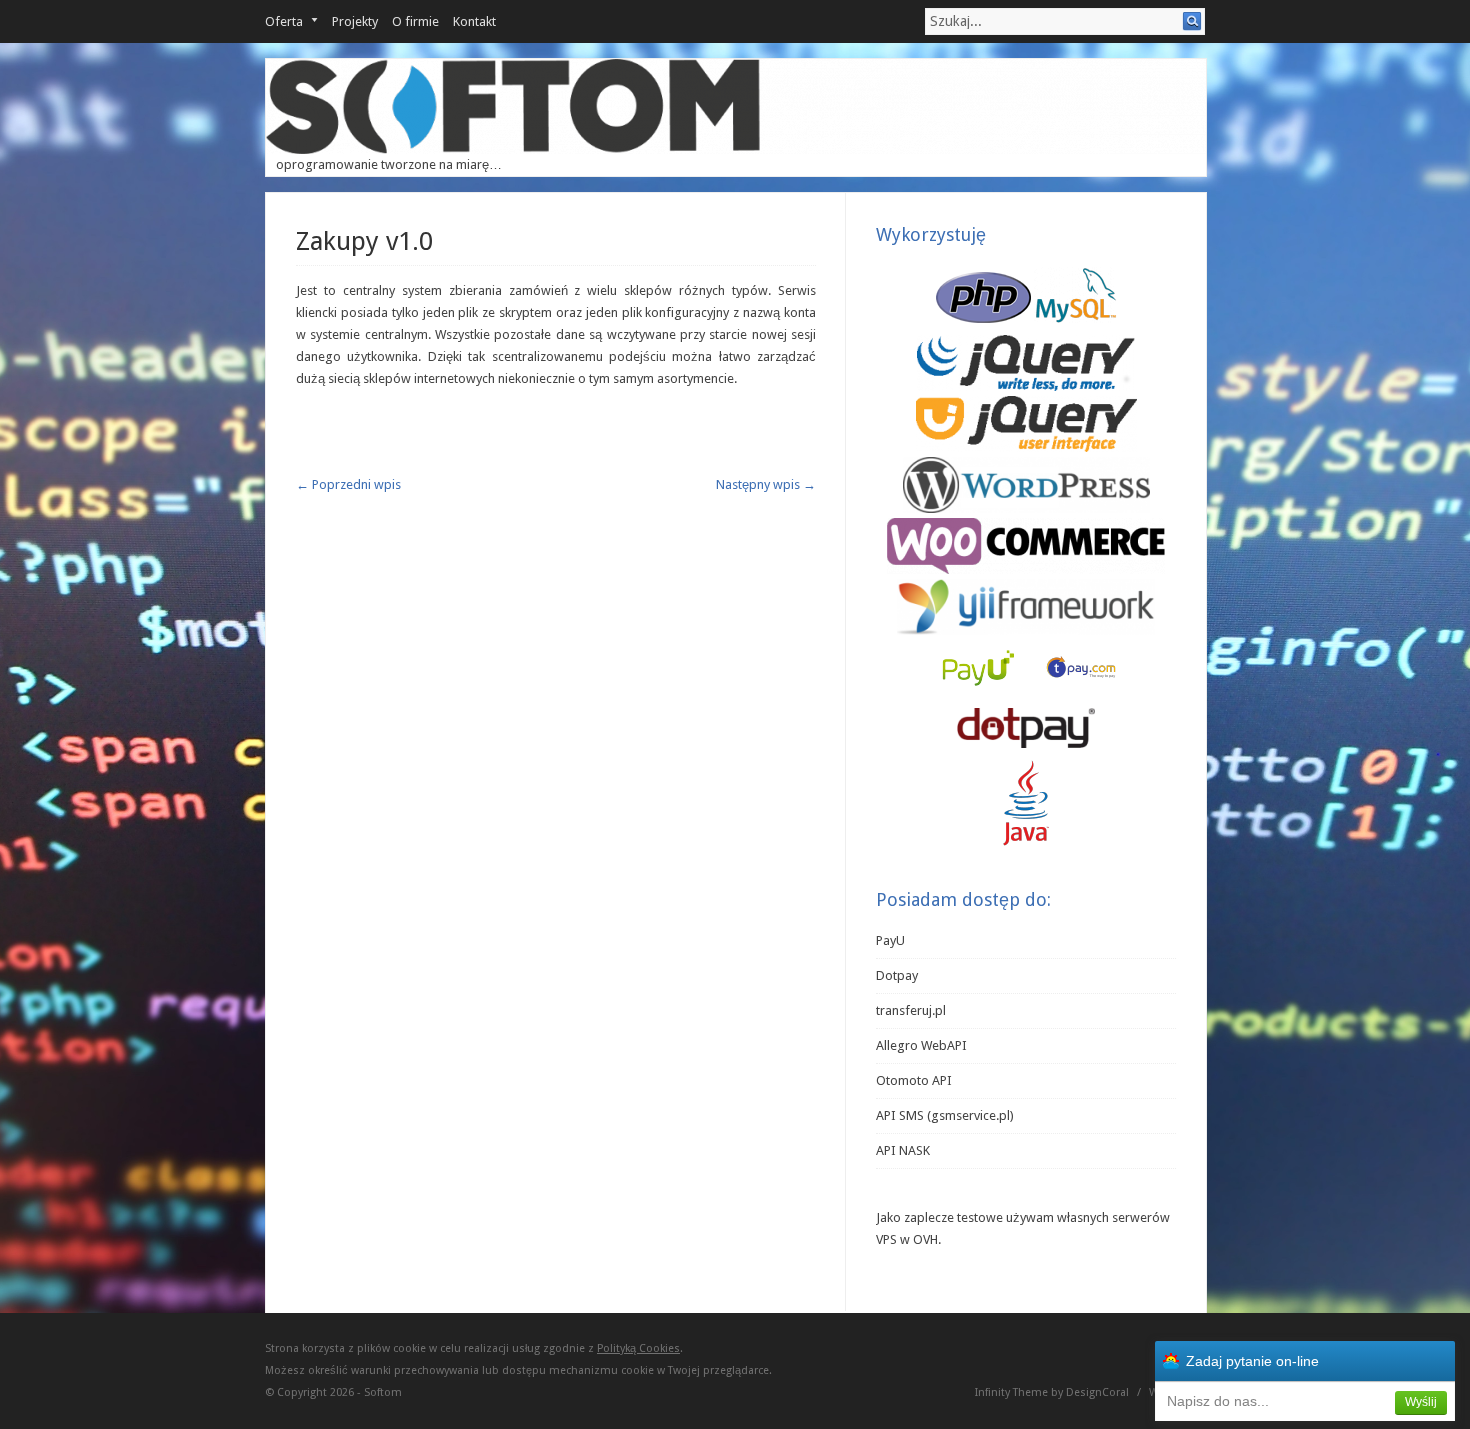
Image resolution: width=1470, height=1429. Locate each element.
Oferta (284, 21)
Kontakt (474, 21)
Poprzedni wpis (348, 484)
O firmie (415, 21)
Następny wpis (766, 484)
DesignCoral (1097, 1392)
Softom (383, 1392)
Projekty (355, 21)
